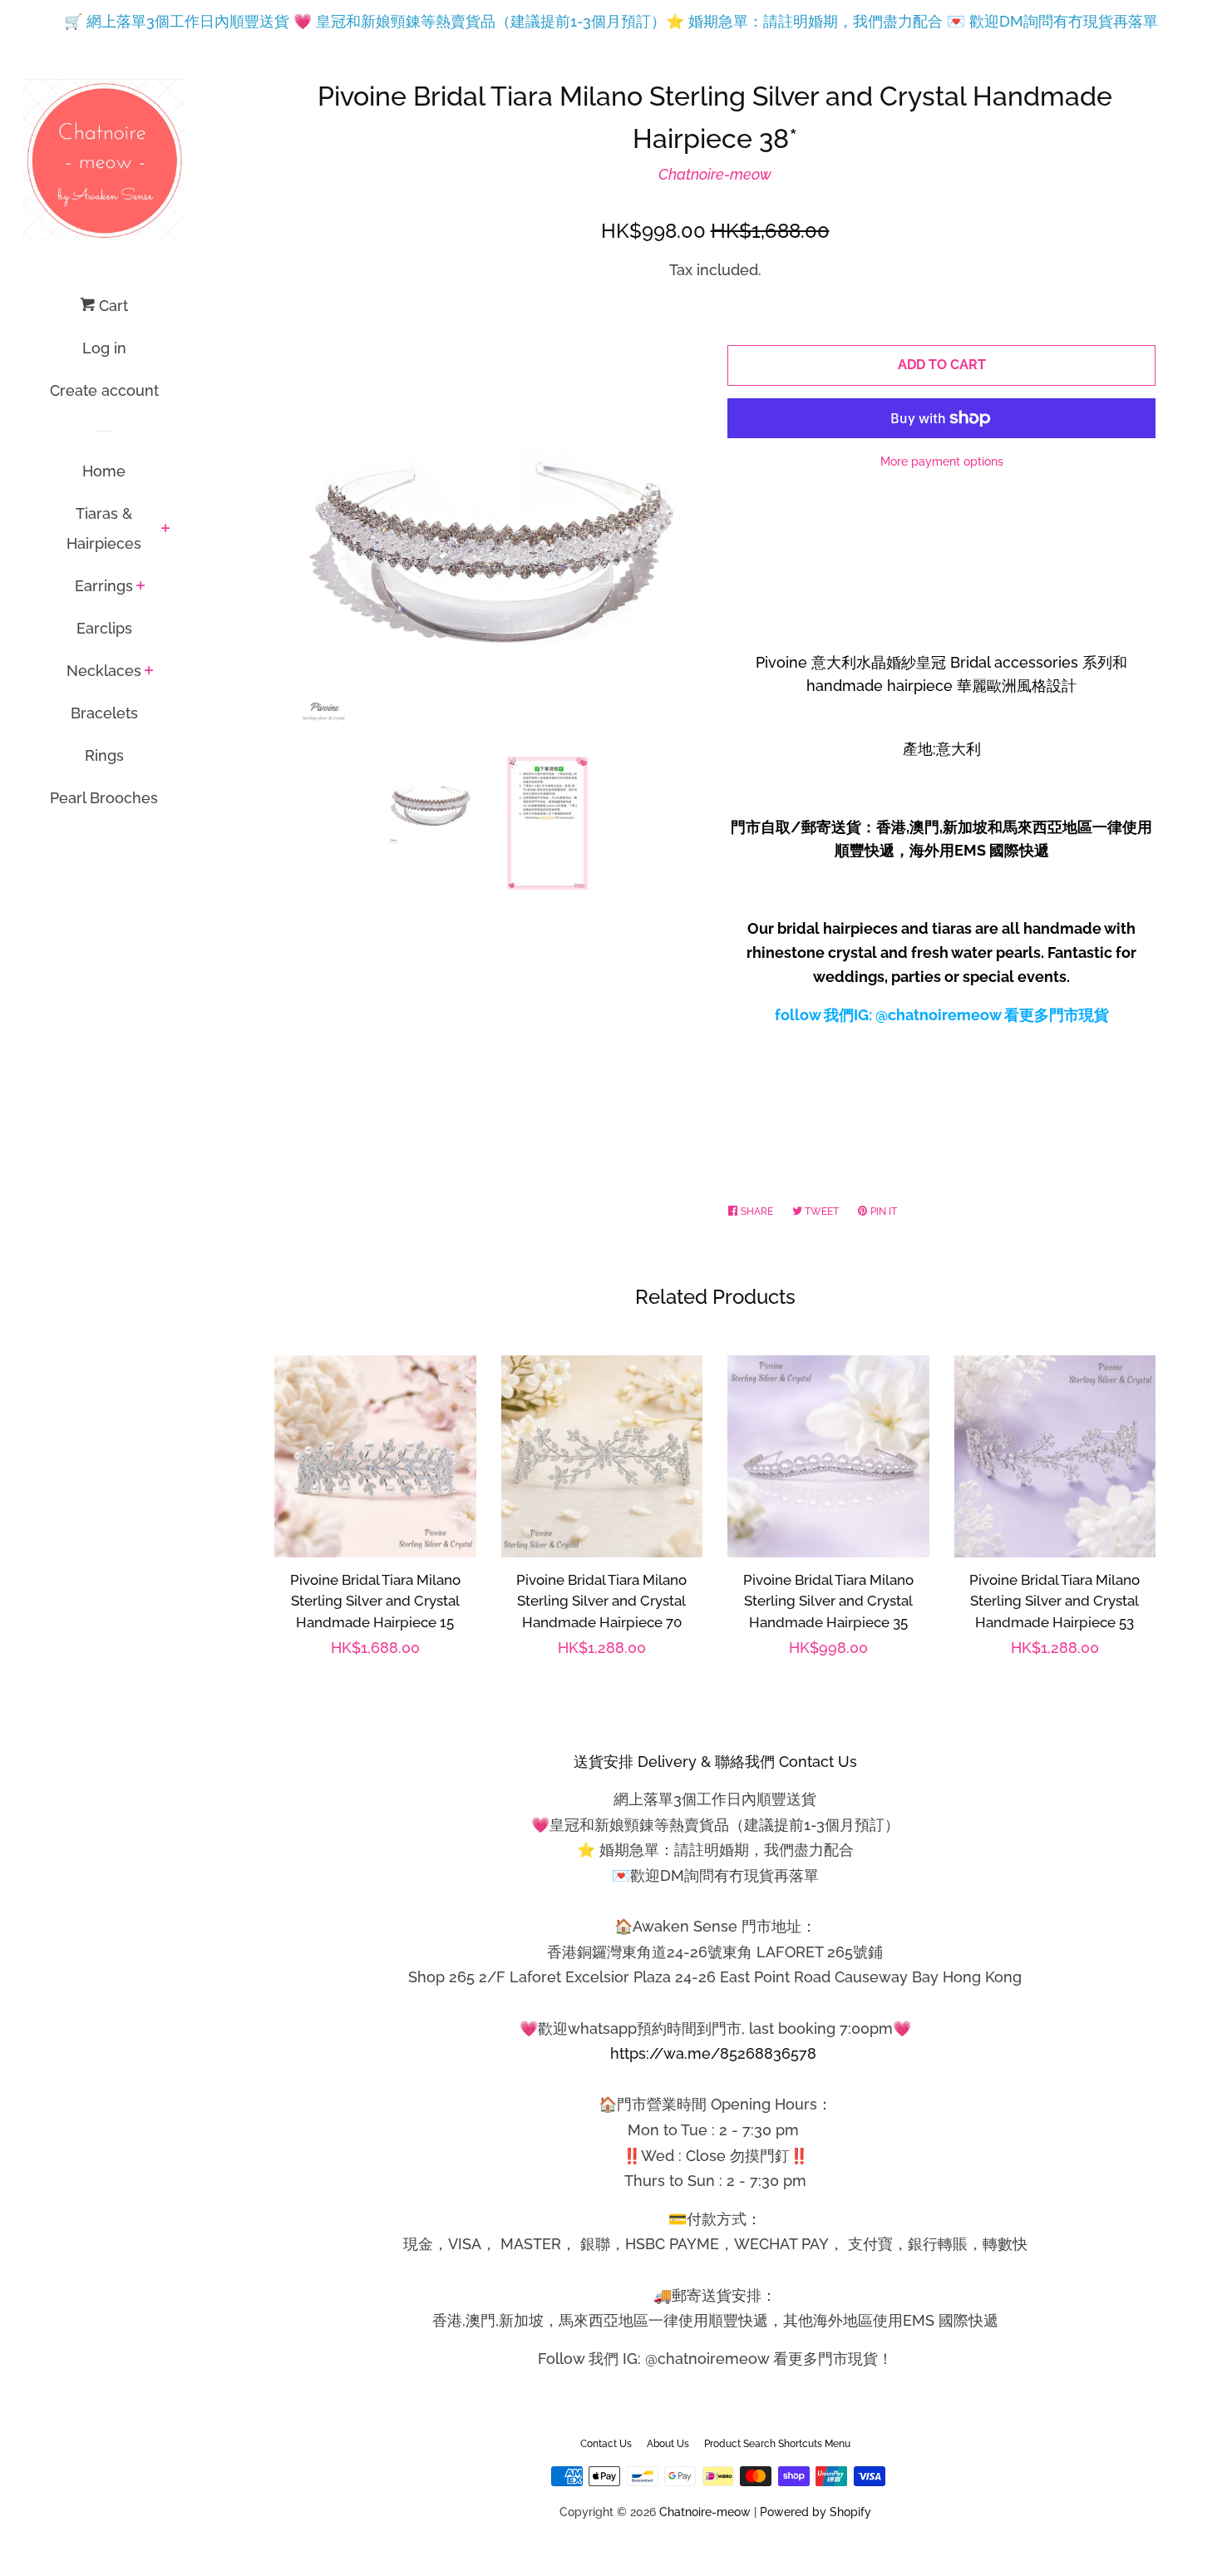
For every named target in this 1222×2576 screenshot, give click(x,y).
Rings (104, 755)
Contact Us (606, 2444)
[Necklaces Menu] (149, 672)
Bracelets (104, 713)
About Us (668, 2444)
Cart (111, 306)
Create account (104, 390)
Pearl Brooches (104, 798)
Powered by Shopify (815, 2512)
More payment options (942, 461)
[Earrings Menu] (141, 587)
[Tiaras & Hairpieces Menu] (166, 530)
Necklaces (104, 671)
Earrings (104, 586)
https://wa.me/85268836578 (713, 2053)
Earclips (104, 628)
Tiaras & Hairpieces (104, 528)
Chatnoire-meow (715, 174)
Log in (104, 348)
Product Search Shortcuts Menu (777, 2444)
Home (104, 471)
